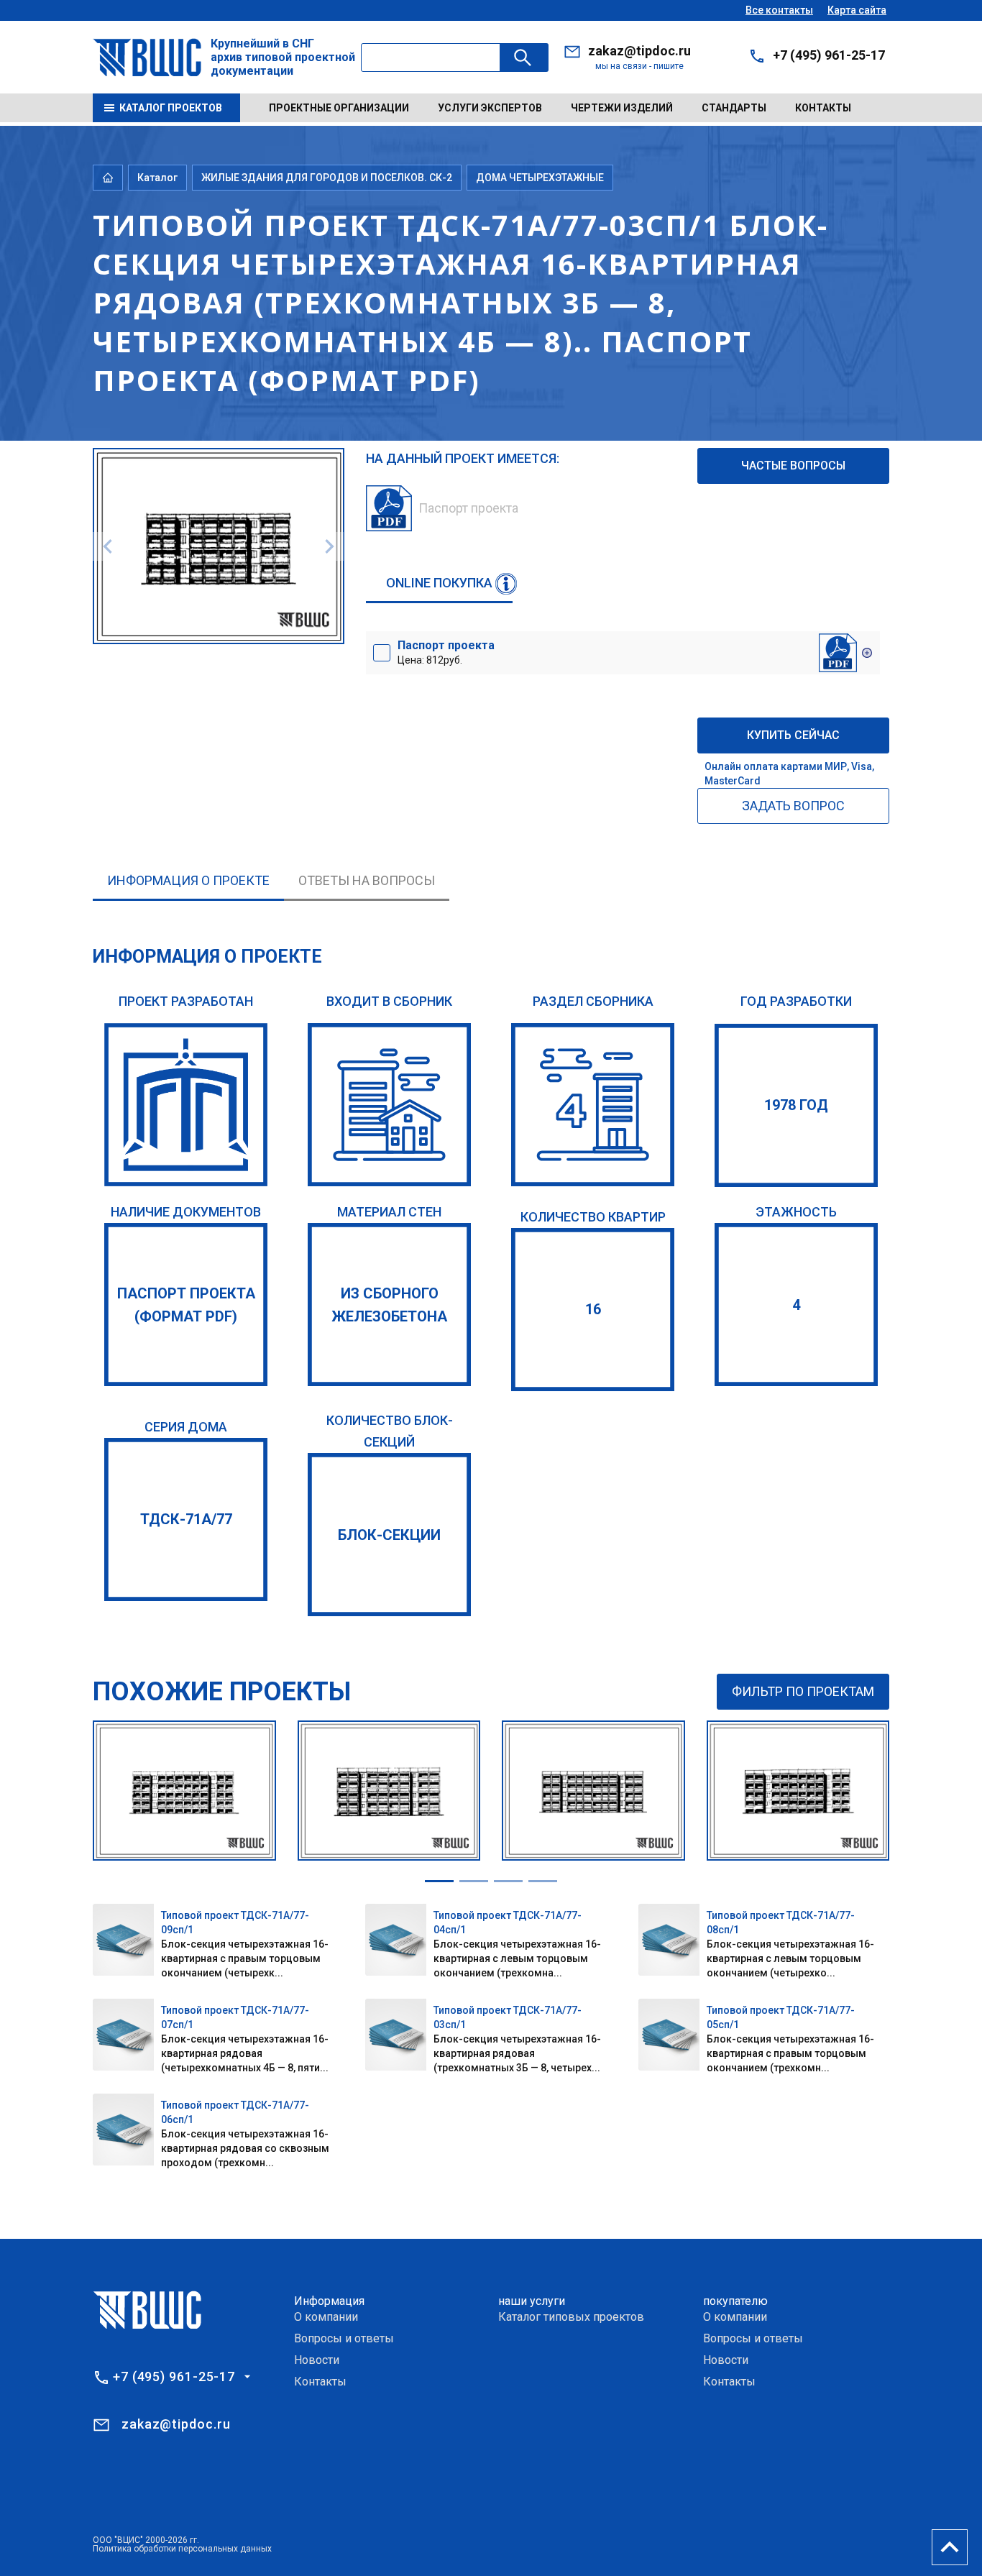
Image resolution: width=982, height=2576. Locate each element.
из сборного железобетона (389, 1305)
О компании (326, 2317)
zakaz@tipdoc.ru (639, 51)
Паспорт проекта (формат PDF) (186, 1305)
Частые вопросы (793, 466)
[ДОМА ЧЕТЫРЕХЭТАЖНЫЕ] (593, 1105)
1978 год (796, 1105)
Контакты (823, 108)
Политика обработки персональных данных (182, 2549)
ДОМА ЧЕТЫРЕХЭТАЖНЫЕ (540, 178)
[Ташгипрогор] (186, 1105)
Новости (317, 2360)
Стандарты (734, 108)
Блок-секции (389, 1535)
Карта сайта (857, 10)
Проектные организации (339, 108)
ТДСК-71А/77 (186, 1519)
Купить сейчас (793, 735)
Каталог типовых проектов (571, 2317)
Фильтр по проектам (803, 1691)
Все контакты (779, 10)
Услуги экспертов (490, 108)
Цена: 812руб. (446, 652)
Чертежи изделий (622, 108)
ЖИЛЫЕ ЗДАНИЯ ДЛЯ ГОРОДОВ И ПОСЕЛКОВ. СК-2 (327, 178)
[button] (439, 1881)
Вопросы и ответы (344, 2338)
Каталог (157, 178)
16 (593, 1309)
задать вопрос (793, 806)
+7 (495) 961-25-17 (829, 55)
